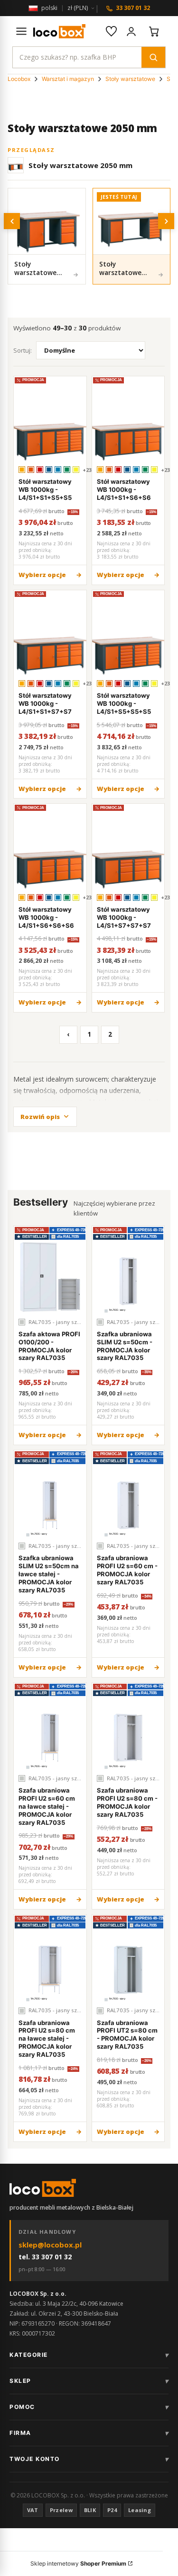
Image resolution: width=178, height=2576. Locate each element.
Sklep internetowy (78, 2563)
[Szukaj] (153, 57)
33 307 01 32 (133, 8)
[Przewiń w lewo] (12, 221)
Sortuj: (23, 350)
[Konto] (131, 31)
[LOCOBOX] (59, 31)
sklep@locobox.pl (50, 2245)
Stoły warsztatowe (130, 79)
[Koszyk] (154, 31)
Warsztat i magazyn (68, 79)
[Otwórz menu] (21, 31)
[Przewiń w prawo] (166, 221)
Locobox (19, 79)
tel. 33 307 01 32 (45, 2257)
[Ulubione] (111, 31)
